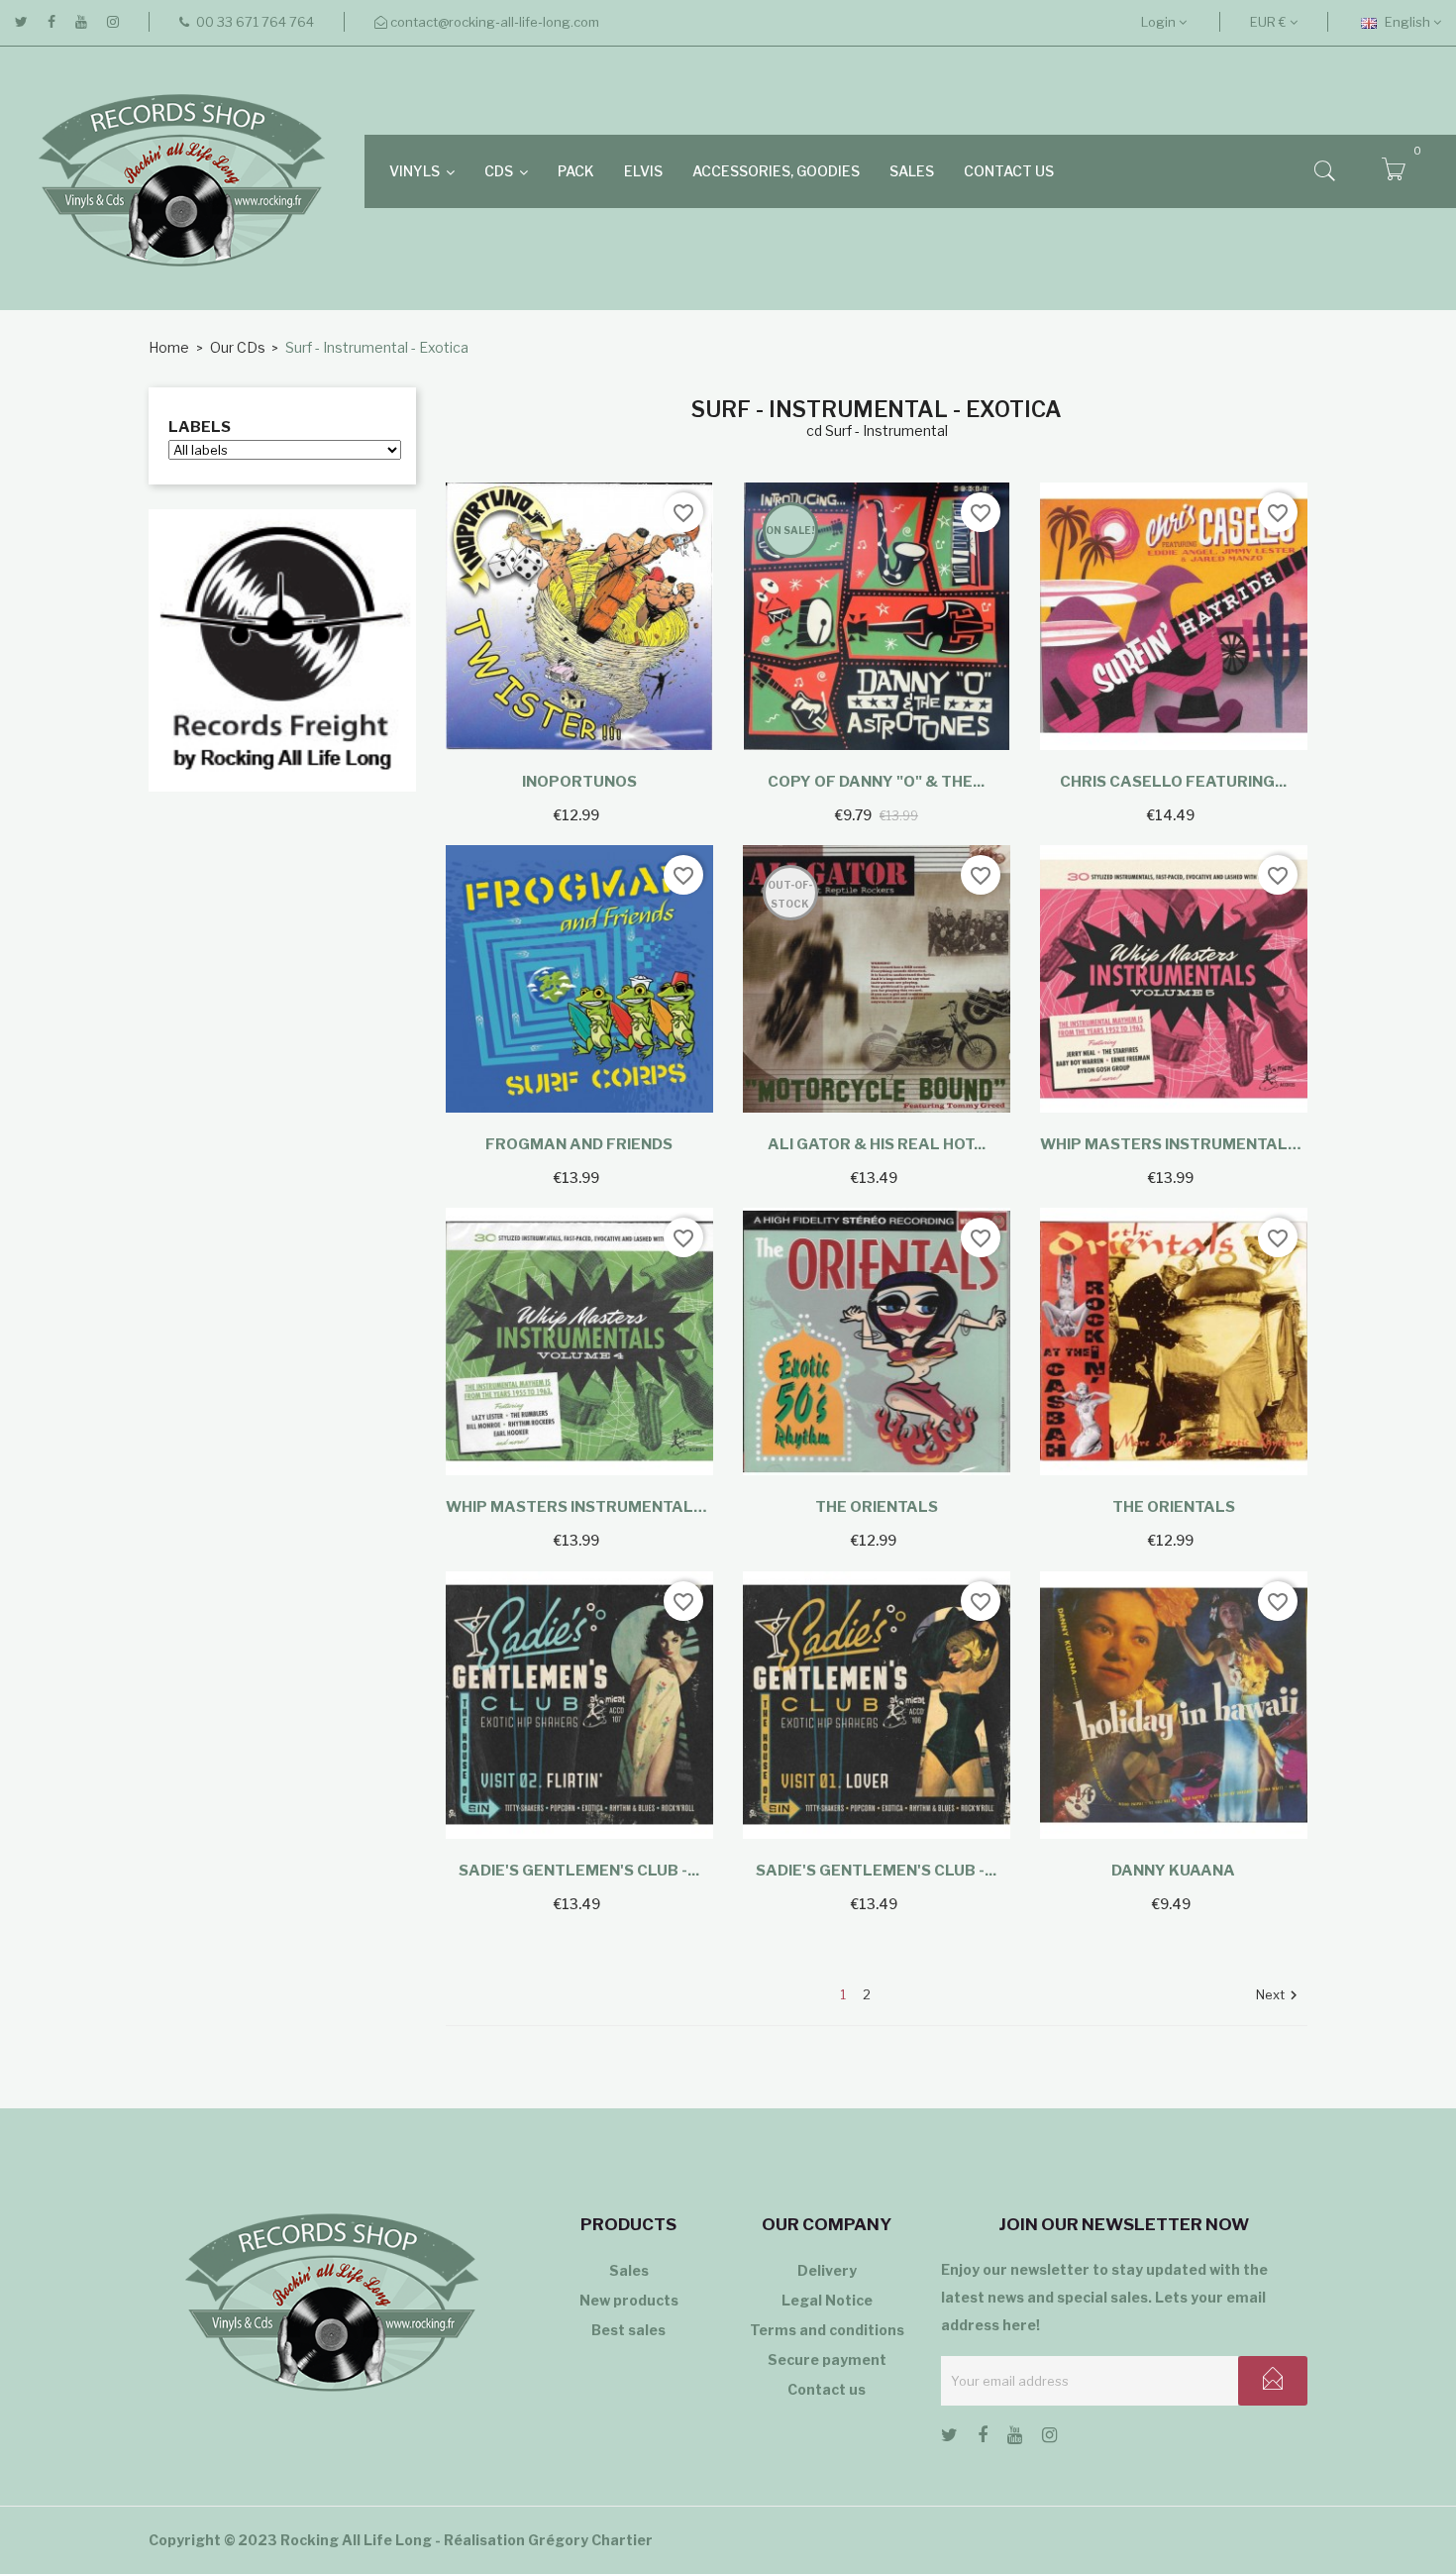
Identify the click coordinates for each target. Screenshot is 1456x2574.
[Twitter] (21, 22)
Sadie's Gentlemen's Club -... (579, 1871)
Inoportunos (579, 782)
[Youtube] (81, 22)
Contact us (827, 2389)
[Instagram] (113, 22)
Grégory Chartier (590, 2540)
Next (1279, 1996)
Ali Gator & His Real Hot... (877, 1144)
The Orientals (877, 1507)
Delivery (827, 2270)
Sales (629, 2270)
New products (629, 2300)
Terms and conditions (827, 2330)
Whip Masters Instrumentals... (1174, 1144)
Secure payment (827, 2359)
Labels (200, 428)
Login (1160, 22)
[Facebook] (52, 22)
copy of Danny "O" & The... (876, 782)
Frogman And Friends (579, 1144)
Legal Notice (827, 2300)
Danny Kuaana (1173, 1871)
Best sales (628, 2330)
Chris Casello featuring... (1173, 782)
